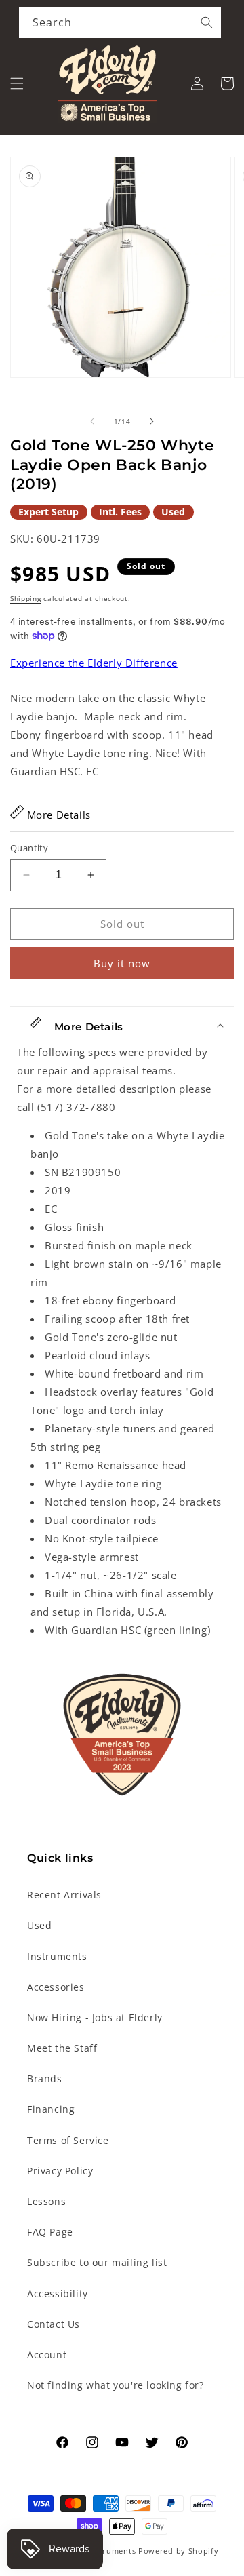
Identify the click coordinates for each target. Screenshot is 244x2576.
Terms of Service (68, 2140)
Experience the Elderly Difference (94, 663)
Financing (51, 2109)
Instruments (57, 1956)
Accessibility (58, 2294)
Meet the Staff (62, 2048)
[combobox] (120, 23)
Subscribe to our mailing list (97, 2262)
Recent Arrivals (64, 1895)
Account (47, 2355)
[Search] (207, 22)
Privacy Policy (60, 2171)
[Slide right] (152, 421)
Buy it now (122, 963)
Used (39, 1925)
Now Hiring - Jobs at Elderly (95, 2017)
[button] (17, 83)
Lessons (46, 2201)
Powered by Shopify (179, 2551)
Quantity (29, 848)
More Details (57, 815)
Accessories (56, 1987)
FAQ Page (50, 2232)
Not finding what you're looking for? (116, 2385)
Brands (45, 2079)
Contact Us (54, 2324)
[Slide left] (92, 421)
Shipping (26, 598)
